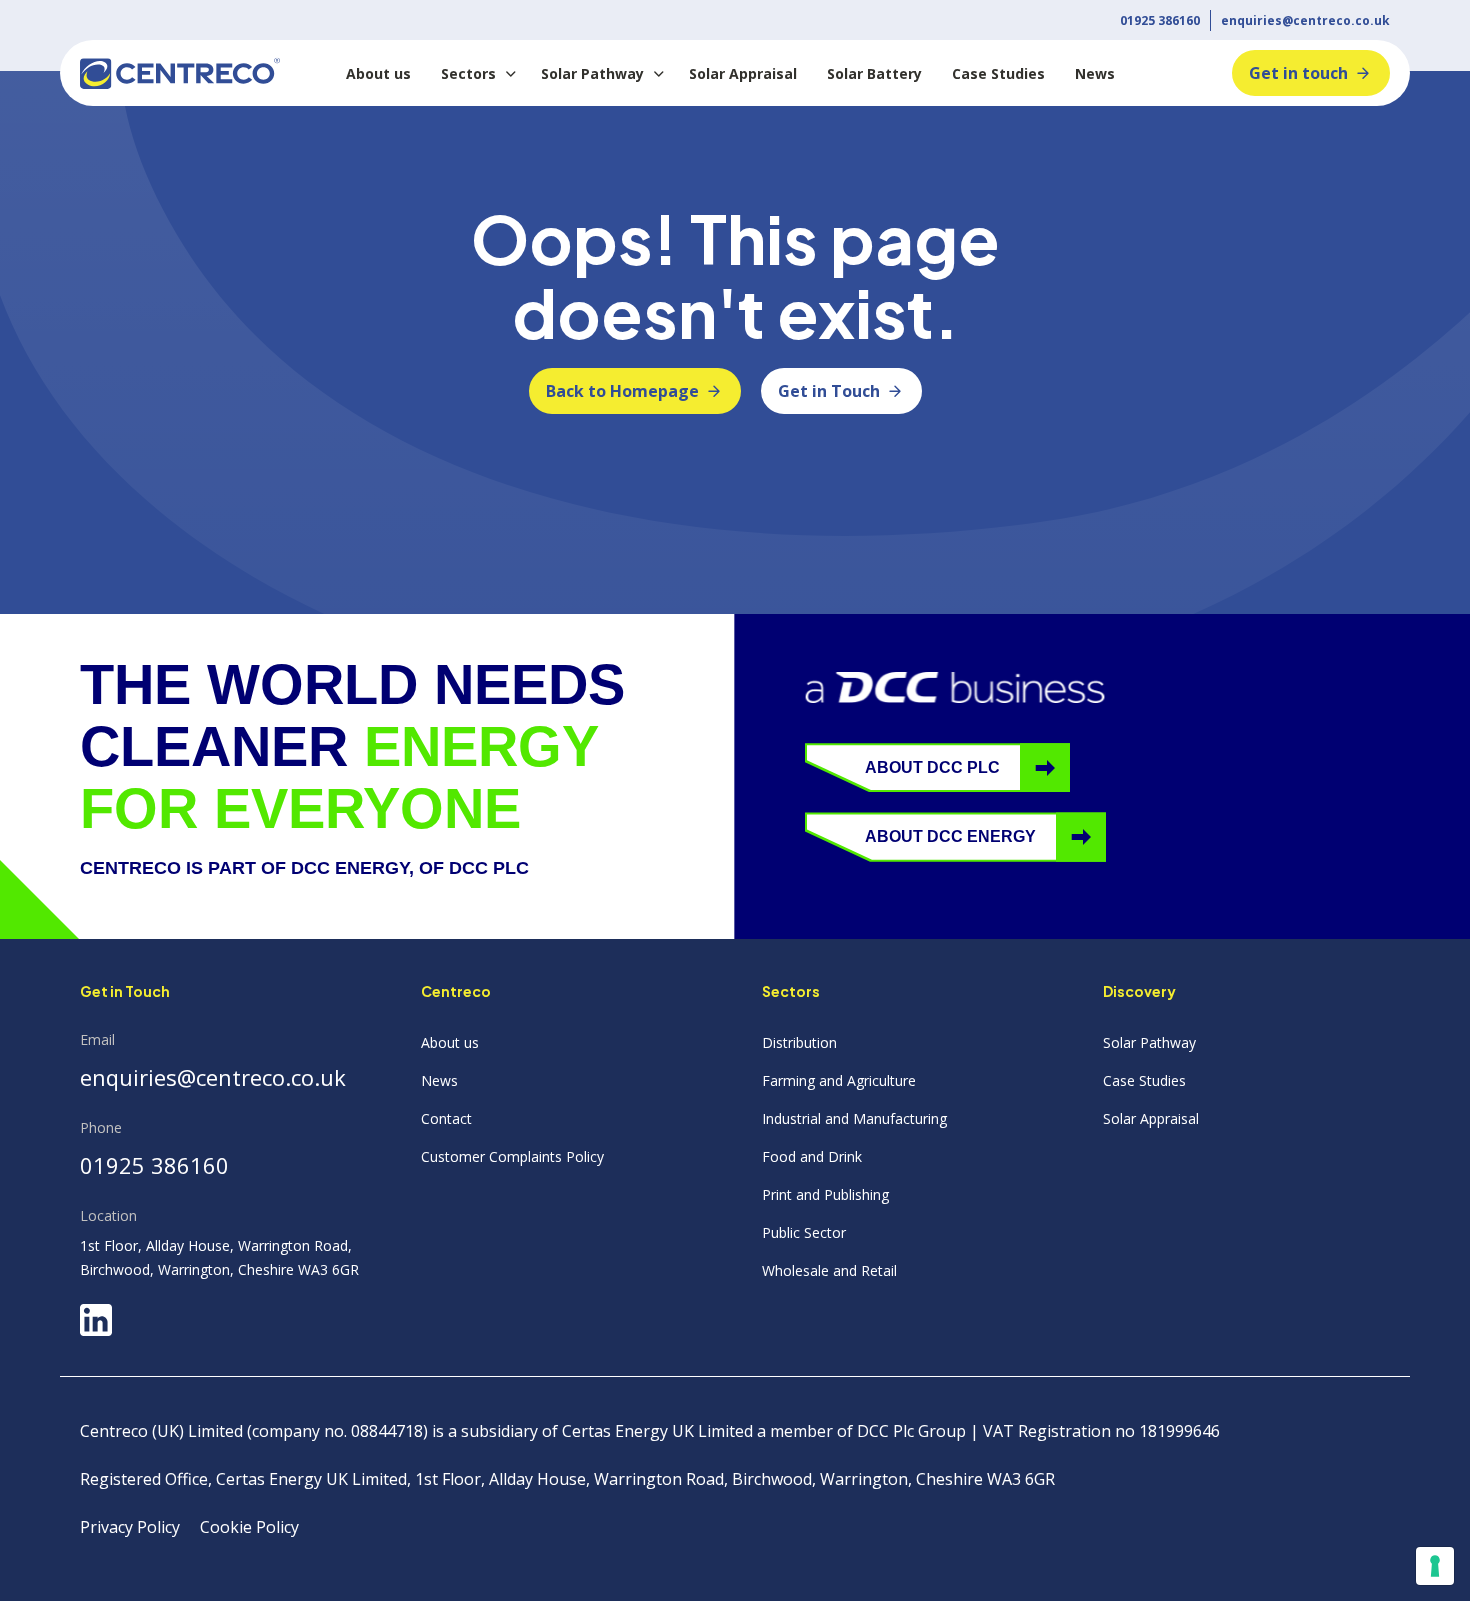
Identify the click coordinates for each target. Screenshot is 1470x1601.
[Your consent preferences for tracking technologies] (1435, 1566)
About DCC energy (950, 836)
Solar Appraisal (743, 73)
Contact (446, 1118)
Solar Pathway (592, 73)
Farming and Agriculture (839, 1080)
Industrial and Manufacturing (854, 1118)
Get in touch (1298, 73)
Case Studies (998, 73)
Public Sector (804, 1232)
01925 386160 (1160, 20)
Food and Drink (812, 1156)
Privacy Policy (130, 1527)
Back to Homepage (622, 391)
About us (378, 73)
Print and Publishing (825, 1194)
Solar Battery (874, 73)
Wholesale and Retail (829, 1270)
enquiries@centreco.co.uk (1305, 20)
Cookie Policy (249, 1527)
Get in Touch (829, 391)
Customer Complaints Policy (512, 1156)
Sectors (468, 73)
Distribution (799, 1042)
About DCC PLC (932, 767)
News (1095, 73)
